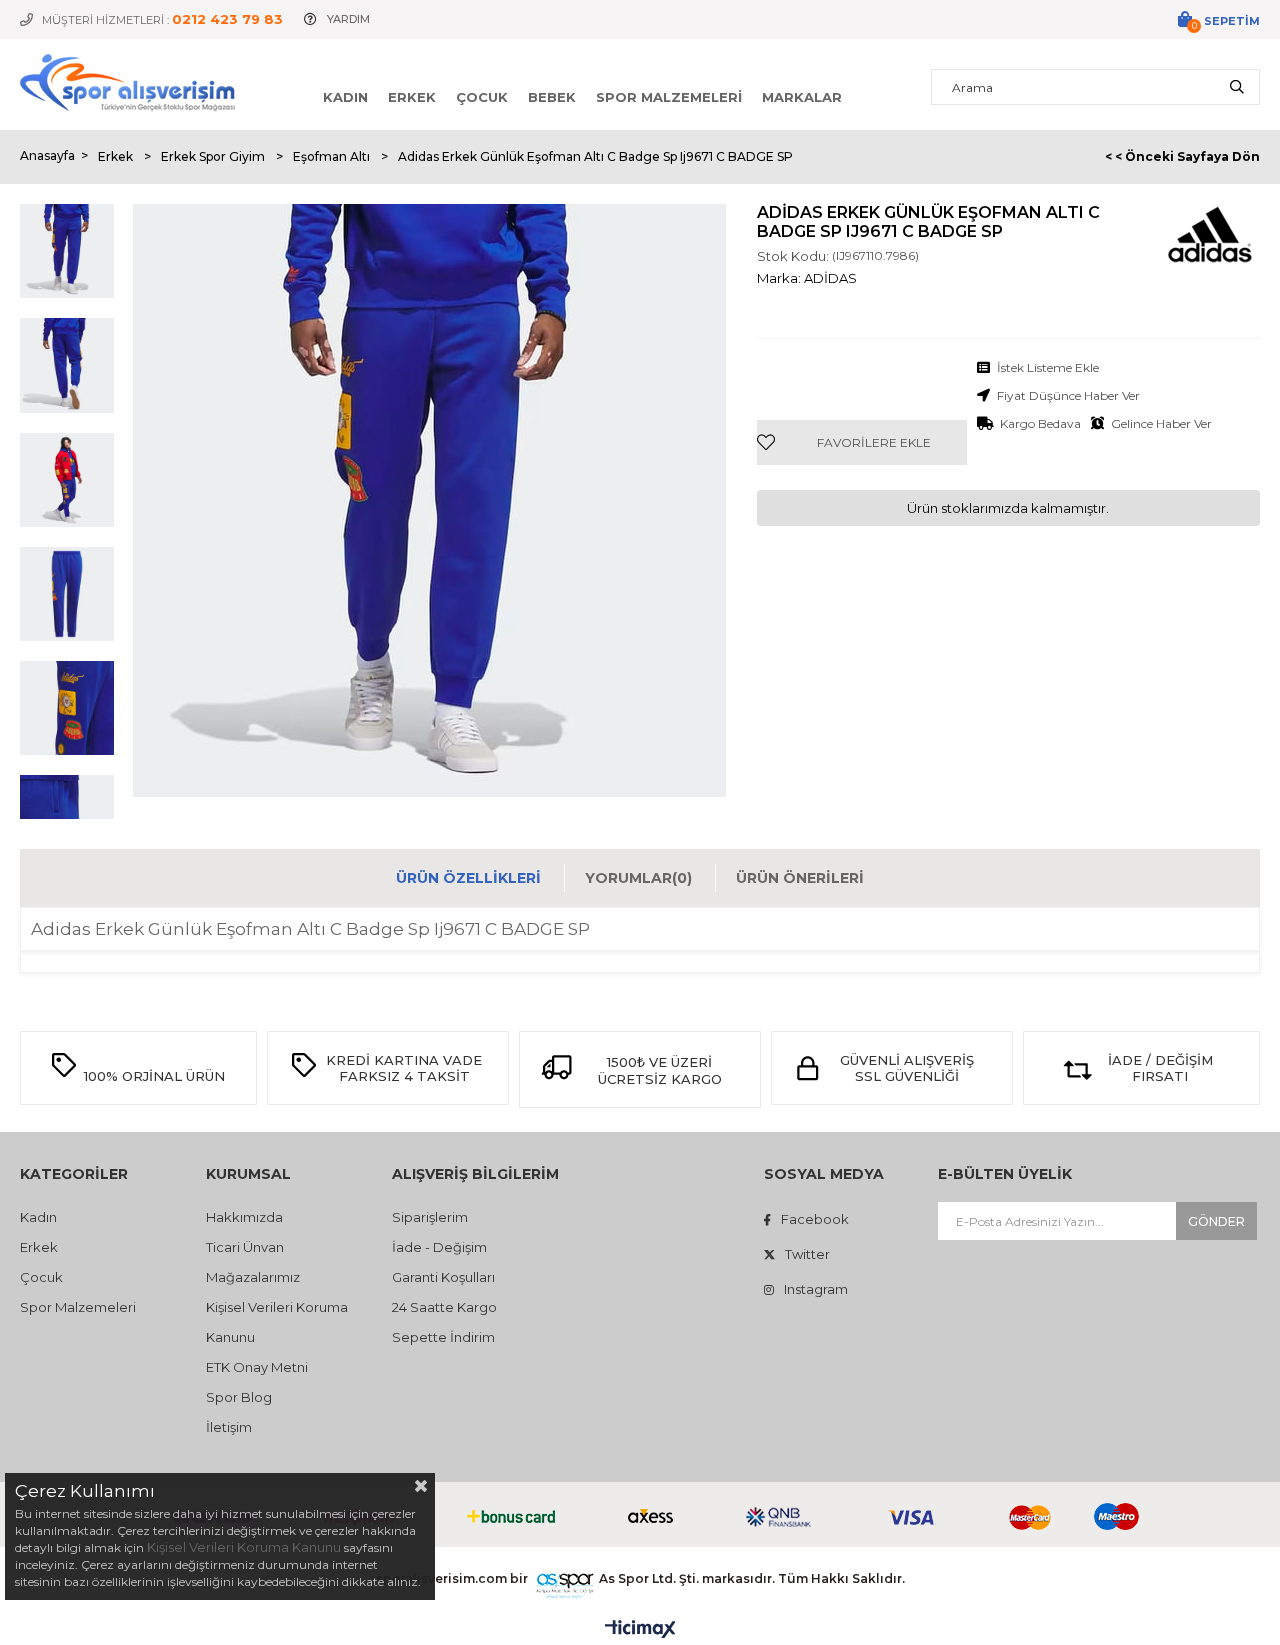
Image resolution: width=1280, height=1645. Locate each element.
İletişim (229, 1427)
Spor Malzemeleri (669, 97)
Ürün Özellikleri (468, 878)
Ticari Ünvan (245, 1247)
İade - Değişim (439, 1247)
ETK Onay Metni (257, 1367)
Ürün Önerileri (800, 878)
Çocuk (482, 97)
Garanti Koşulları (443, 1277)
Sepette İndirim (443, 1337)
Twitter (807, 1254)
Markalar (802, 97)
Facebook (815, 1219)
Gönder (1216, 1221)
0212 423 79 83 (227, 19)
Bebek (552, 97)
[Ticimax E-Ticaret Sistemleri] (640, 1630)
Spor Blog (239, 1397)
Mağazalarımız (253, 1277)
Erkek (412, 97)
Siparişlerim (430, 1217)
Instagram (816, 1289)
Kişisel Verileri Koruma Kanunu (244, 1547)
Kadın (345, 97)
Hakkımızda (244, 1217)
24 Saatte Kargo (444, 1307)
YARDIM (348, 19)
